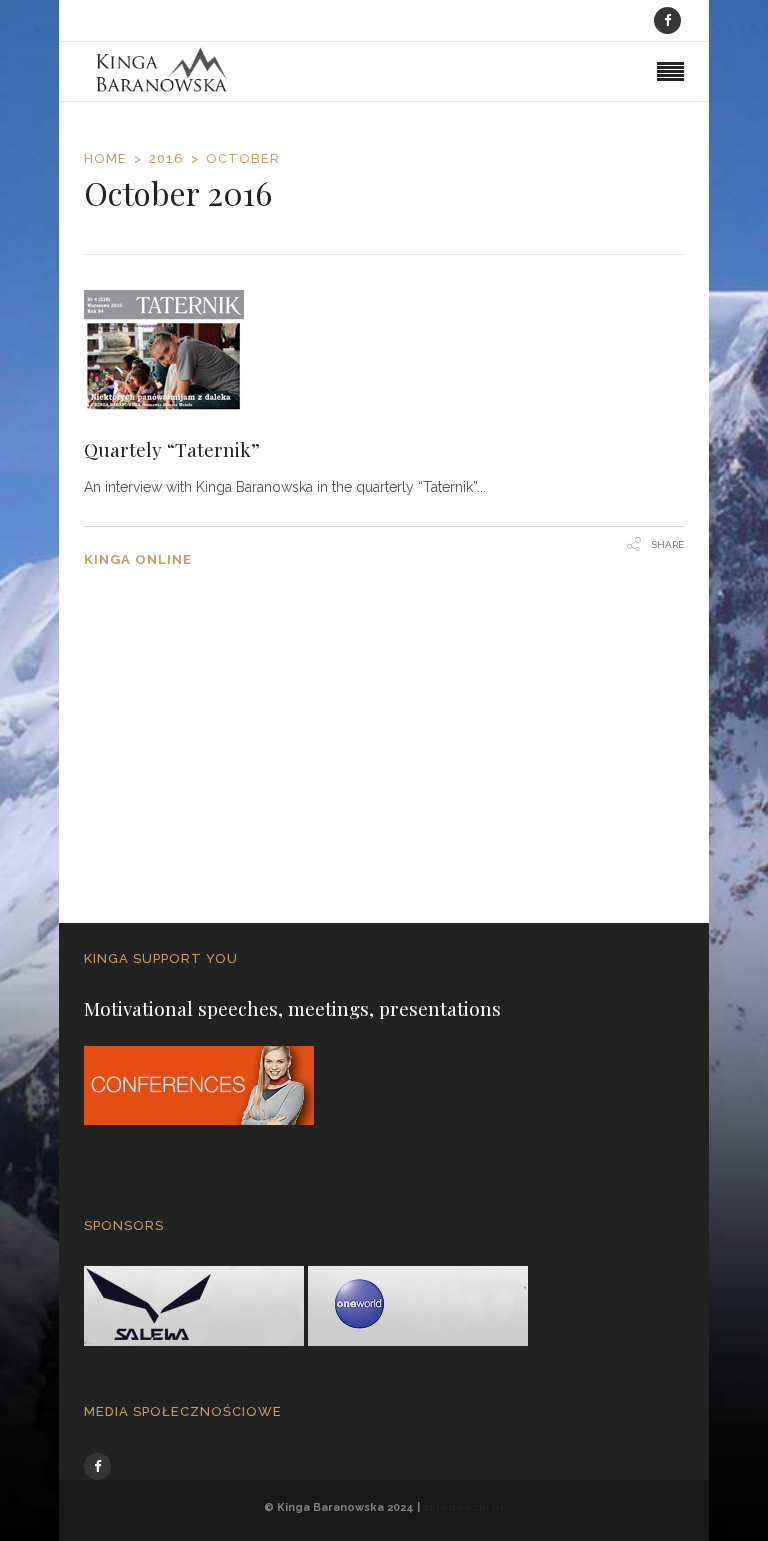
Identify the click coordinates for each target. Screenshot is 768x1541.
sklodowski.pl (463, 1507)
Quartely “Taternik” (172, 449)
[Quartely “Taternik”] (384, 351)
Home (105, 158)
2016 (166, 158)
